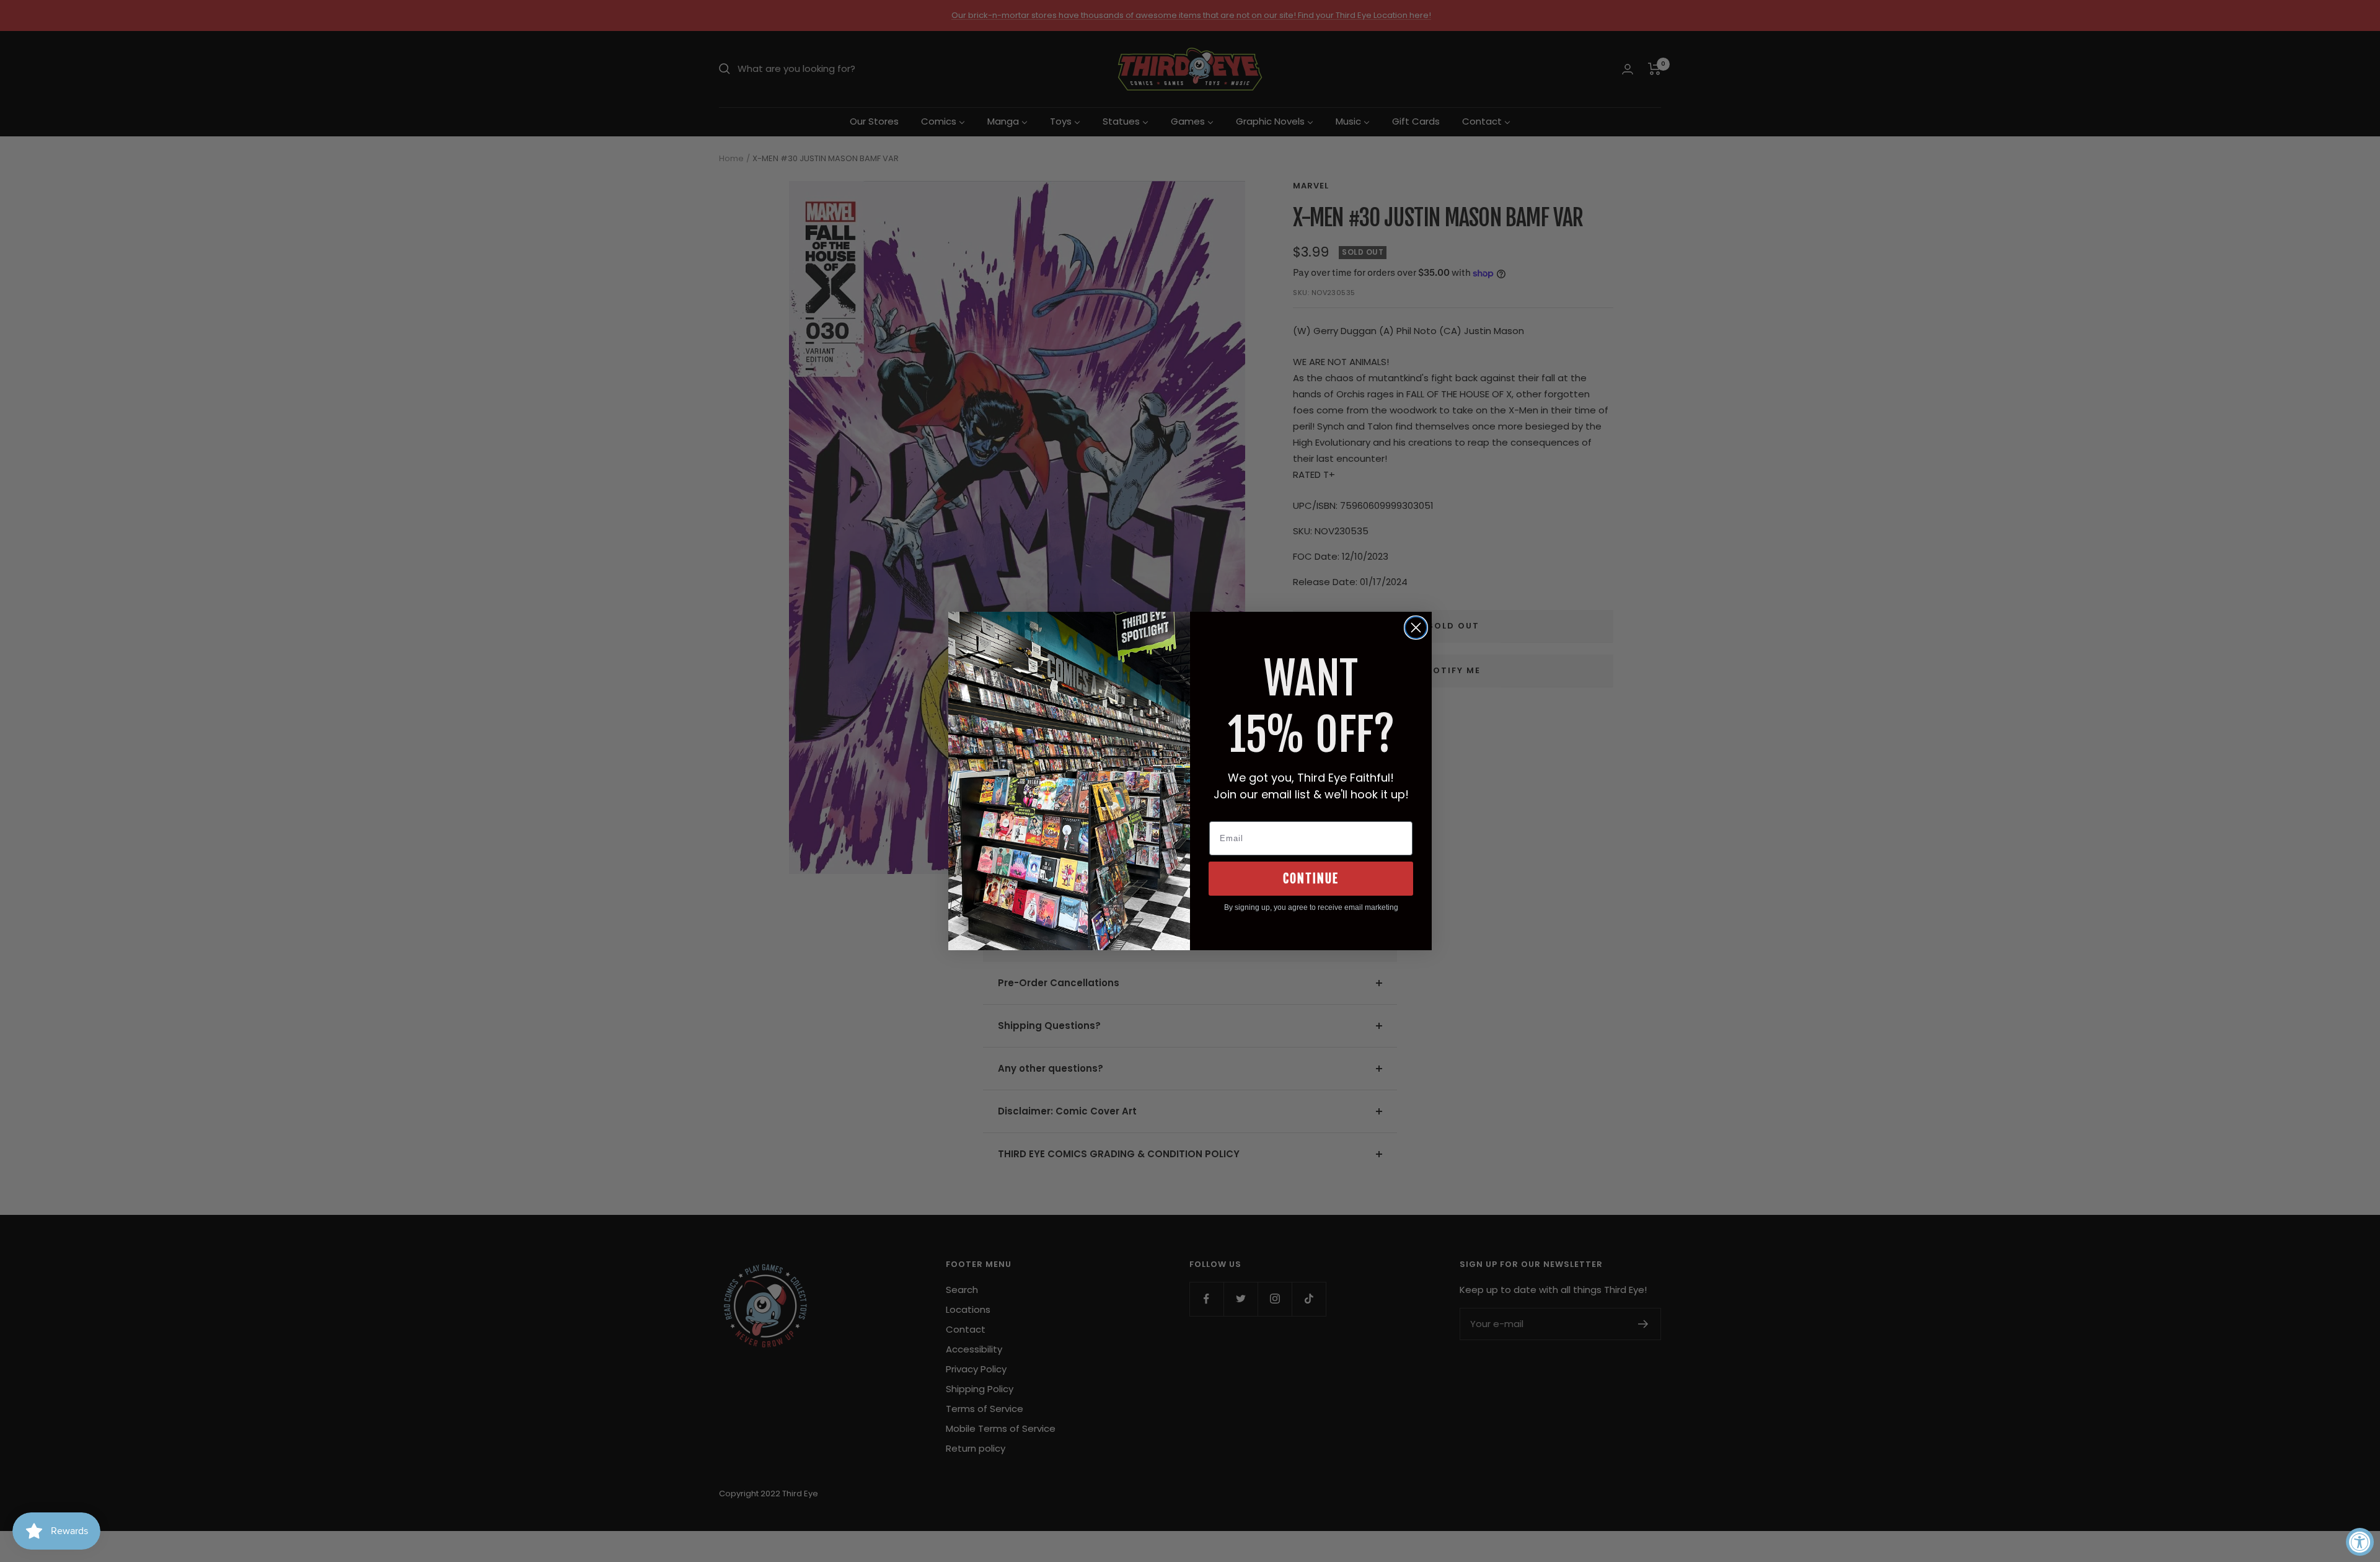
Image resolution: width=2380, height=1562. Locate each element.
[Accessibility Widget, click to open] (2360, 1542)
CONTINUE (1311, 879)
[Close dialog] (1416, 628)
